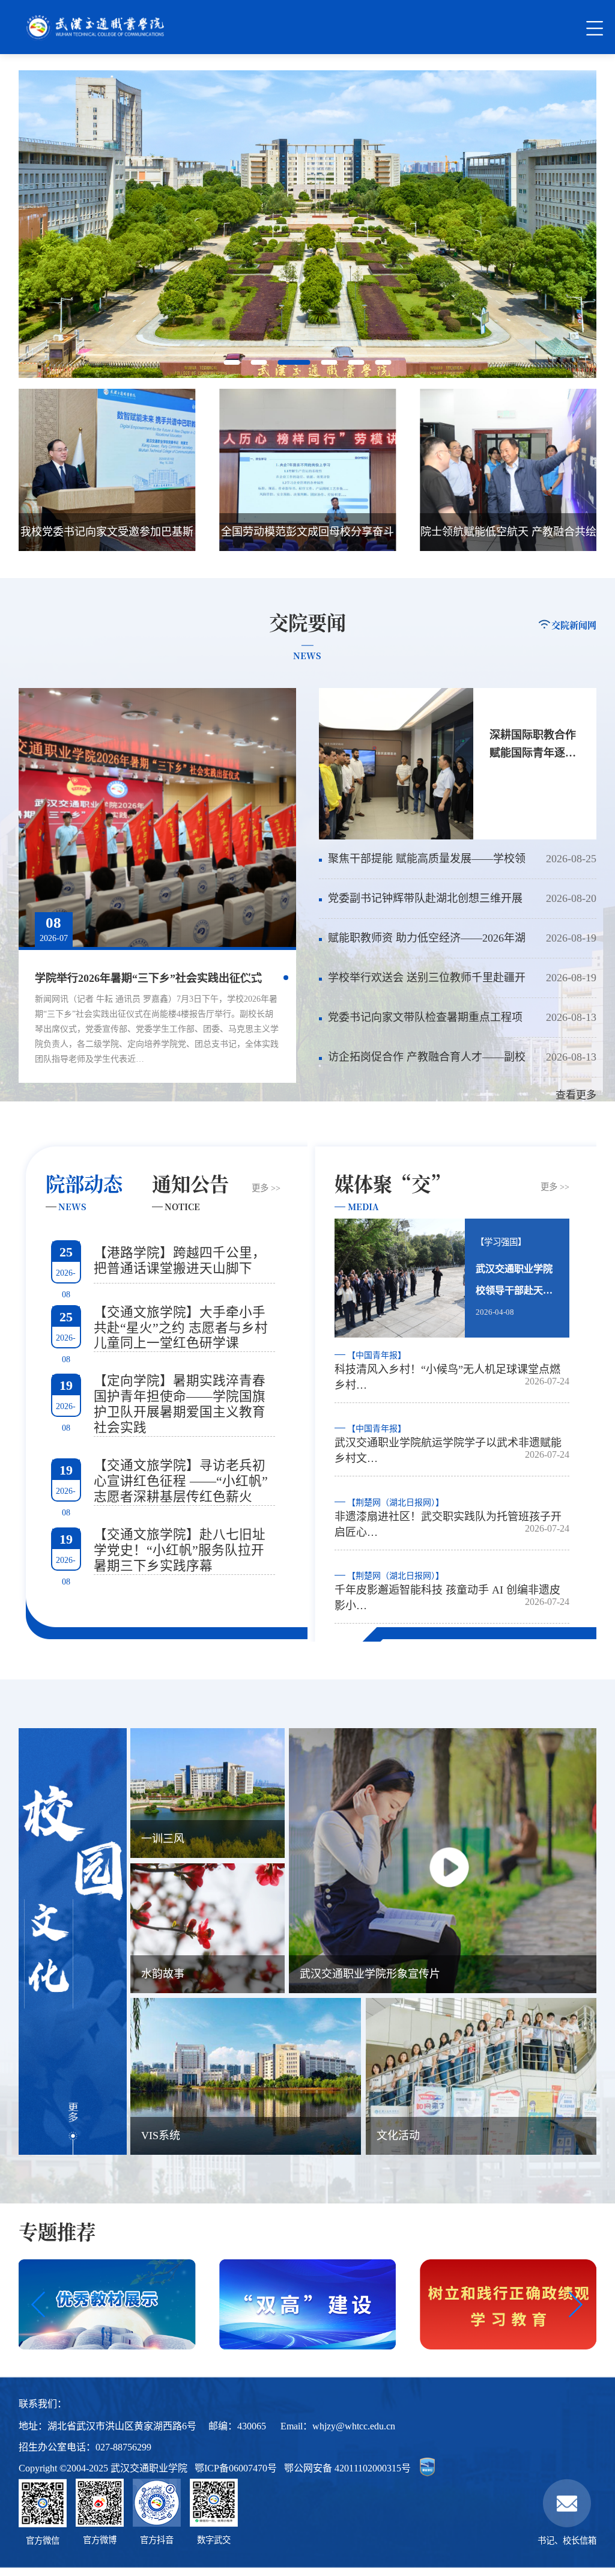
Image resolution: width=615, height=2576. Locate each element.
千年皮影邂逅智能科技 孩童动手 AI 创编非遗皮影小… (447, 1591)
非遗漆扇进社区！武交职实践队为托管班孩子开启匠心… (448, 1518)
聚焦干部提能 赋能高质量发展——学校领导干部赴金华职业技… (422, 866)
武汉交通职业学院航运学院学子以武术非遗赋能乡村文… (448, 1444)
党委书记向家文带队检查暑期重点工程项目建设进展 (420, 1024)
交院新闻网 (574, 625)
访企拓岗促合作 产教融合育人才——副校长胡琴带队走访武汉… (422, 1064)
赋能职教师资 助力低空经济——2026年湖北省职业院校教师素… (422, 945)
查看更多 (576, 1095)
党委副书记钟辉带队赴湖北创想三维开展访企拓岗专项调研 (420, 905)
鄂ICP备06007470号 (236, 2468)
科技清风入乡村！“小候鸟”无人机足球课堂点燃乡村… (447, 1371)
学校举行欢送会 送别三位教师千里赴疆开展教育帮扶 (422, 985)
